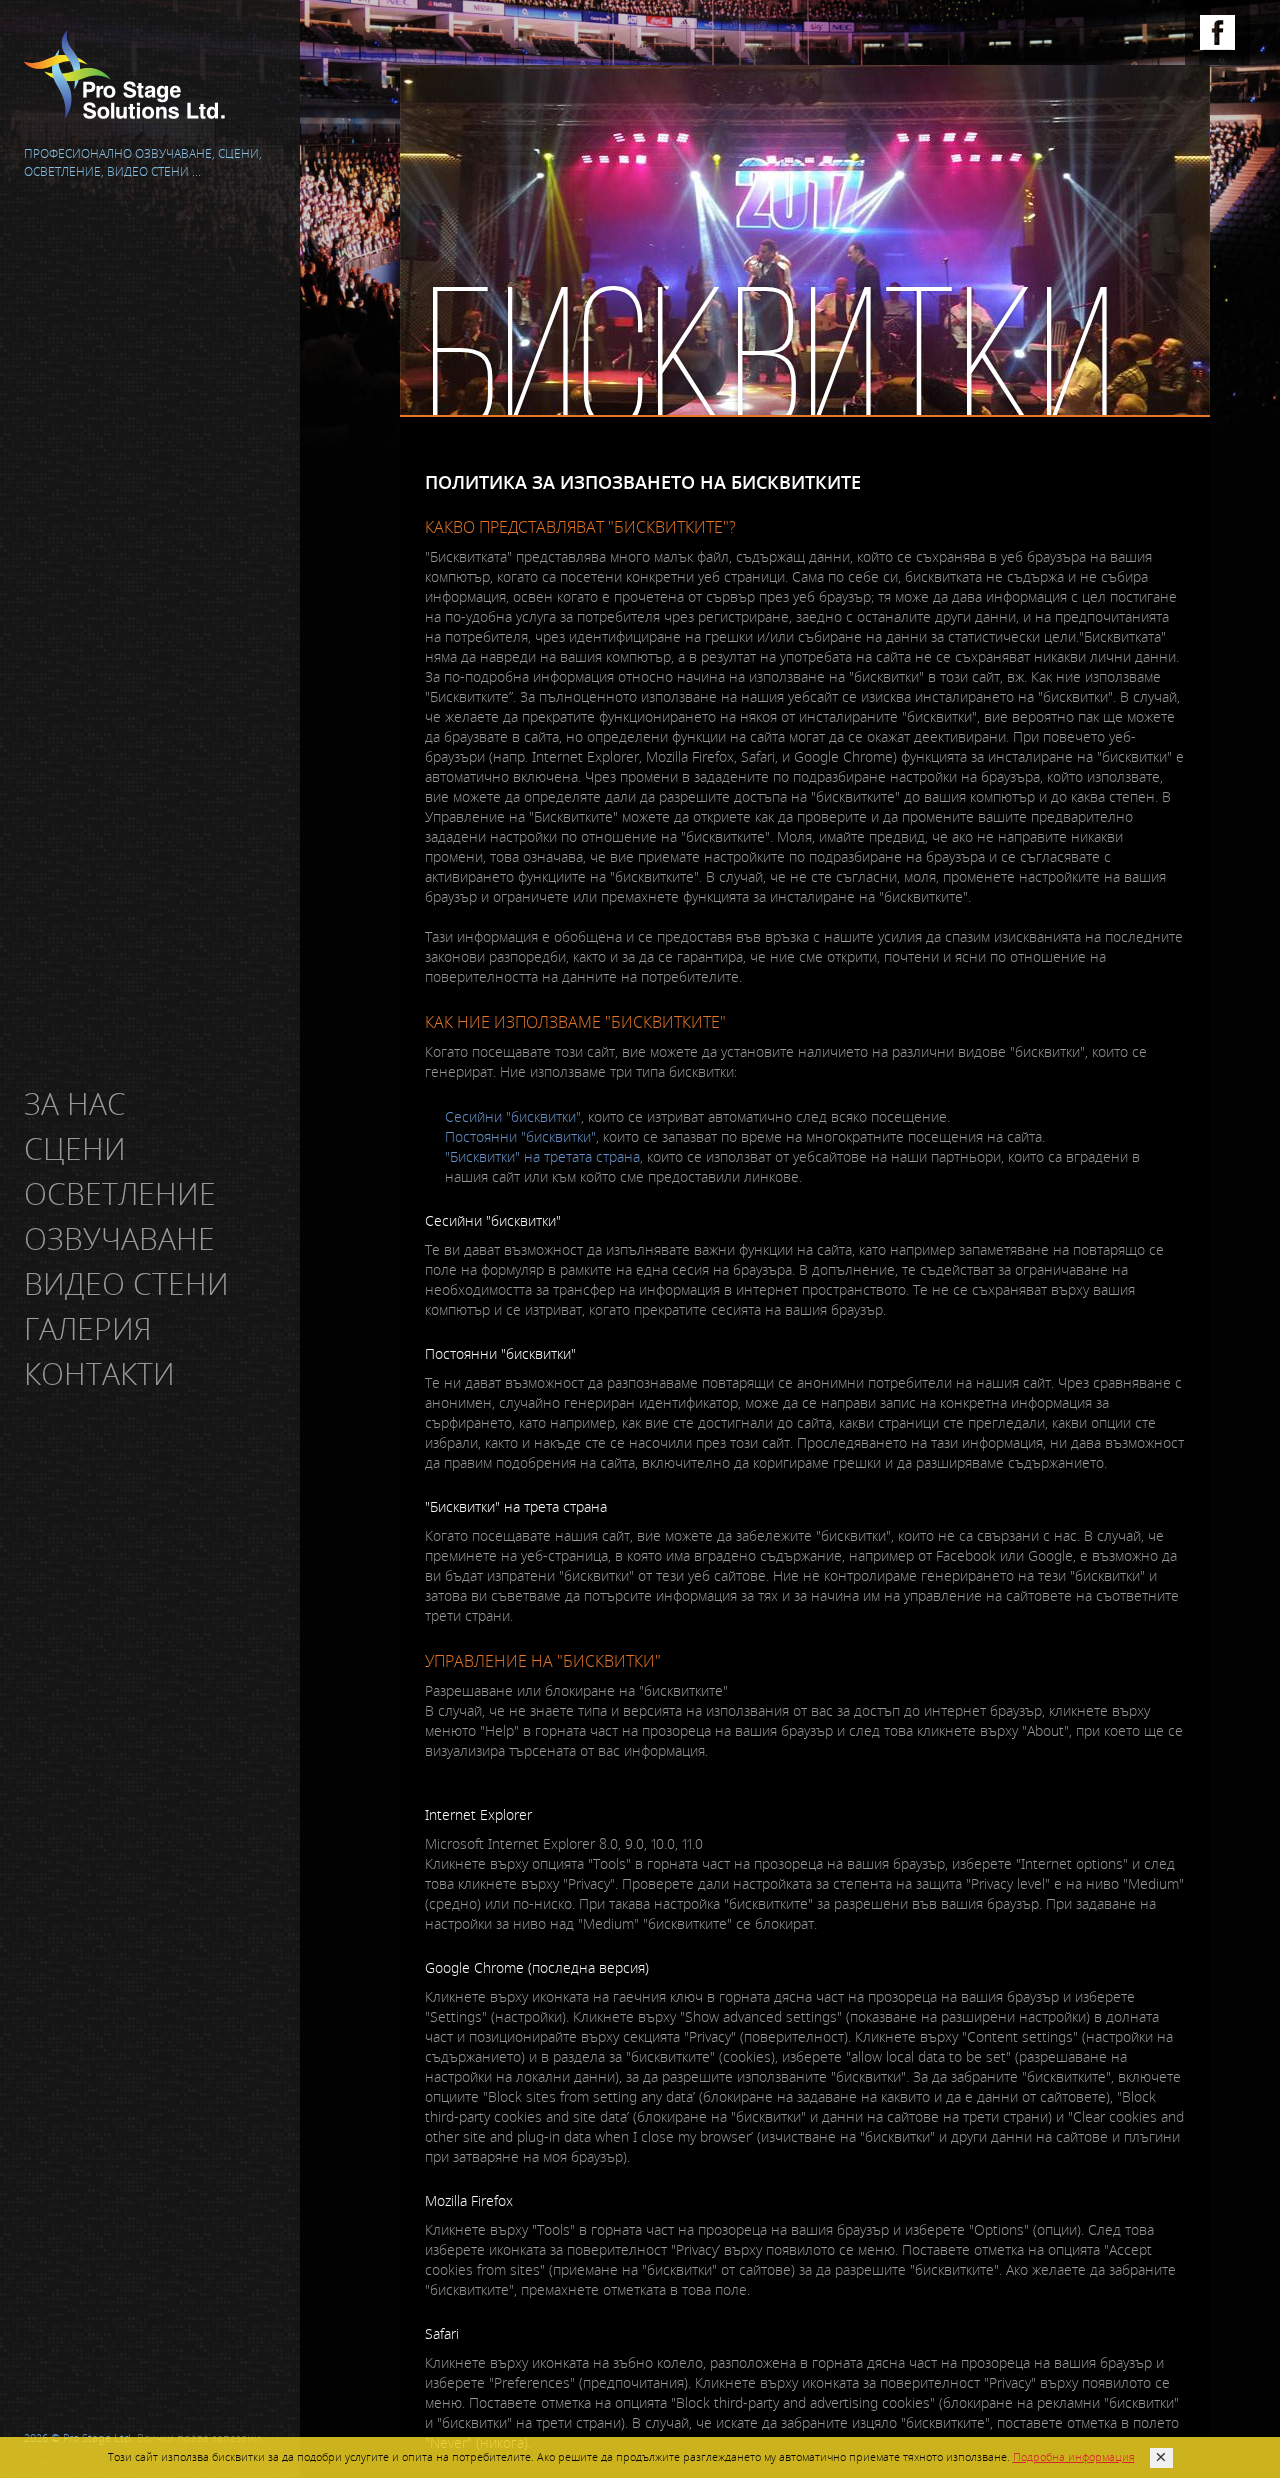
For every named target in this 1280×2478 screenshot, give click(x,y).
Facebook (1217, 32)
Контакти (103, 1374)
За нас (79, 1104)
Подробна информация (1074, 2456)
